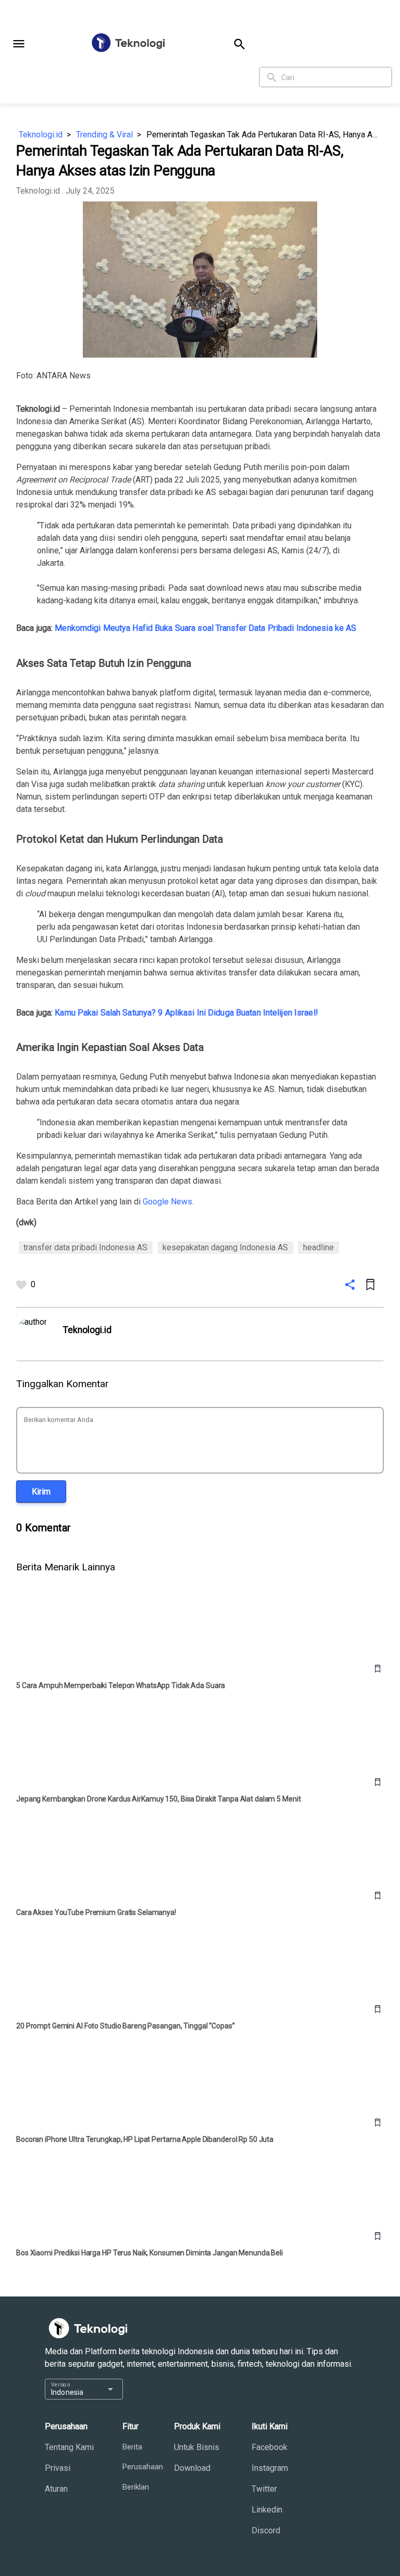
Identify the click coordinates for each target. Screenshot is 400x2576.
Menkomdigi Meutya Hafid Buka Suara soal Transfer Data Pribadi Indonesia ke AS (205, 628)
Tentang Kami (69, 2447)
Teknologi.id (41, 135)
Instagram (270, 2468)
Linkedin (267, 2510)
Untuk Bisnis (197, 2447)
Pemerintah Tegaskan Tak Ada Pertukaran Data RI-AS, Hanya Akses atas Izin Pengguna (265, 135)
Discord (266, 2530)
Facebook (270, 2447)
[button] (19, 44)
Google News (167, 1202)
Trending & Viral (104, 135)
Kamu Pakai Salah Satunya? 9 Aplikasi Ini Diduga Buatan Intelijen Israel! (186, 1013)
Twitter (264, 2489)
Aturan (56, 2489)
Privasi (58, 2468)
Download (192, 2468)
